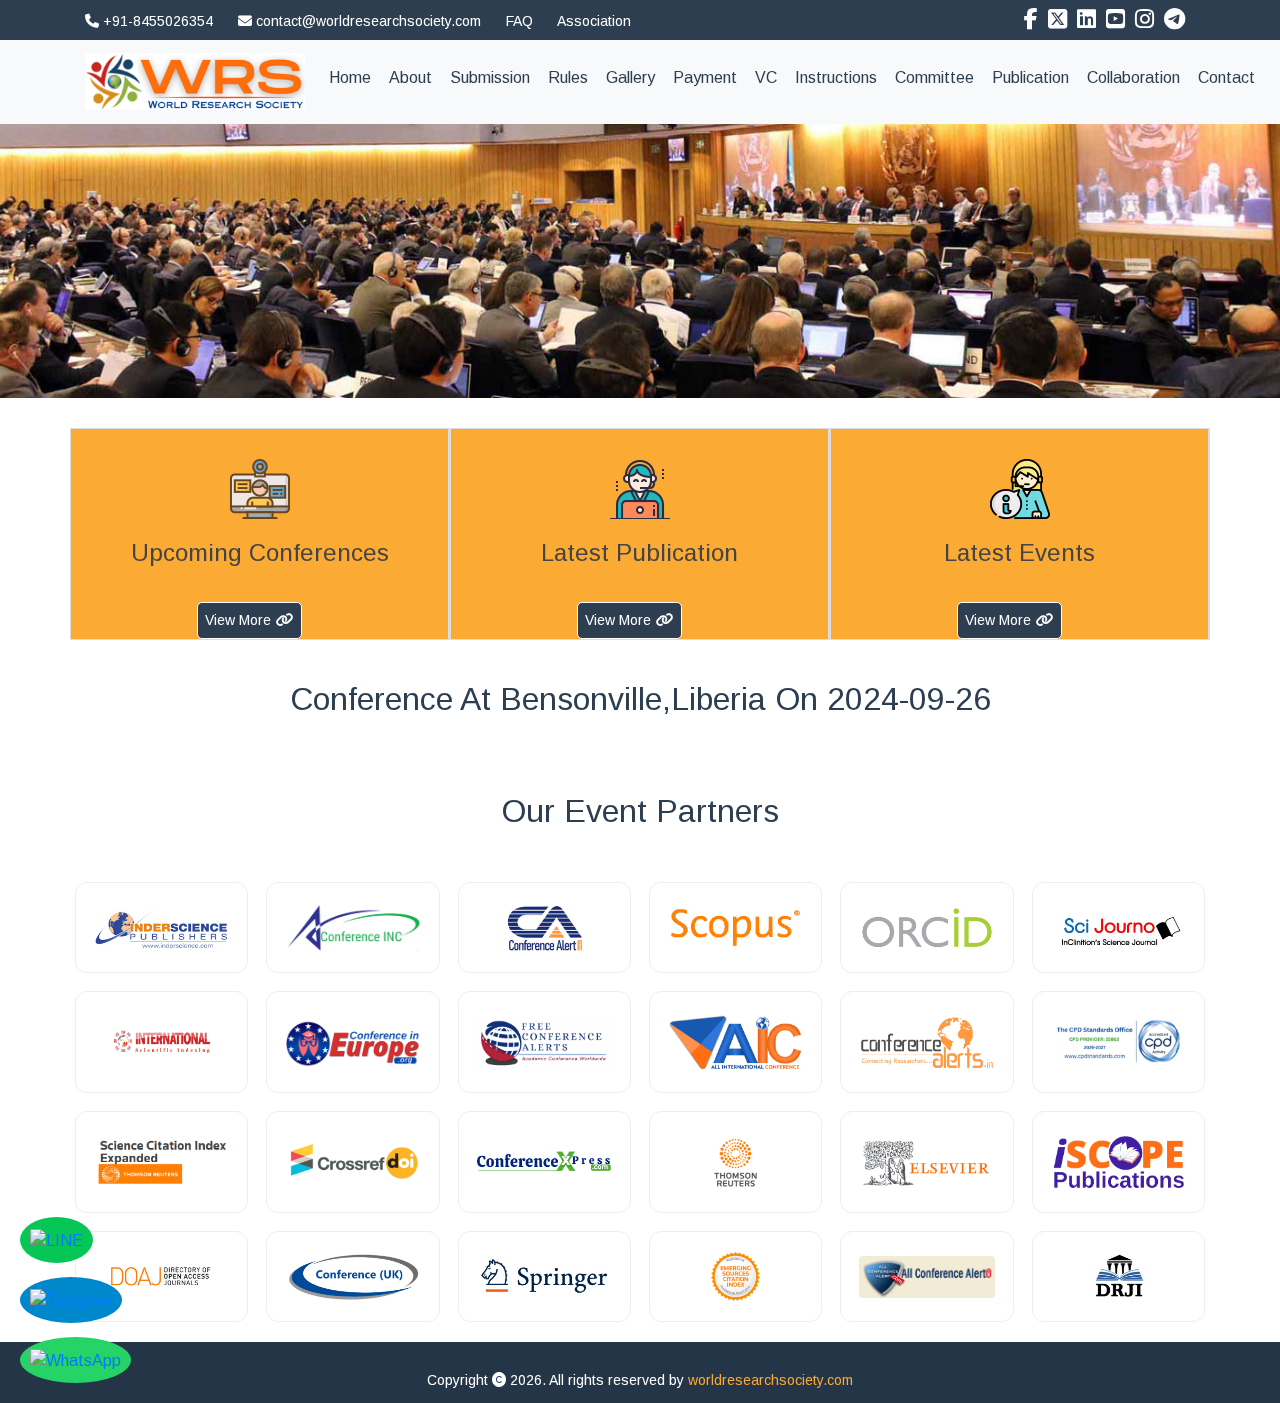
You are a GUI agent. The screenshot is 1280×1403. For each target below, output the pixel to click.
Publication (1030, 77)
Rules (568, 77)
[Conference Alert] (544, 927)
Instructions (836, 77)
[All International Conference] (735, 1042)
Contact (1226, 77)
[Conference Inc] (352, 927)
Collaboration (1133, 77)
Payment (705, 77)
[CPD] (1118, 1042)
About (410, 77)
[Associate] (161, 927)
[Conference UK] (352, 1276)
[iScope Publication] (1118, 1162)
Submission (490, 77)
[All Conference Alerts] (926, 1276)
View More (238, 620)
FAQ (519, 21)
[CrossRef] (352, 1162)
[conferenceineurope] (352, 1042)
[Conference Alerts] (926, 1042)
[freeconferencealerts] (544, 1042)
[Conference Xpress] (544, 1162)
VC (766, 77)
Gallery (630, 77)
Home (355, 77)
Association (594, 21)
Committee (934, 77)
